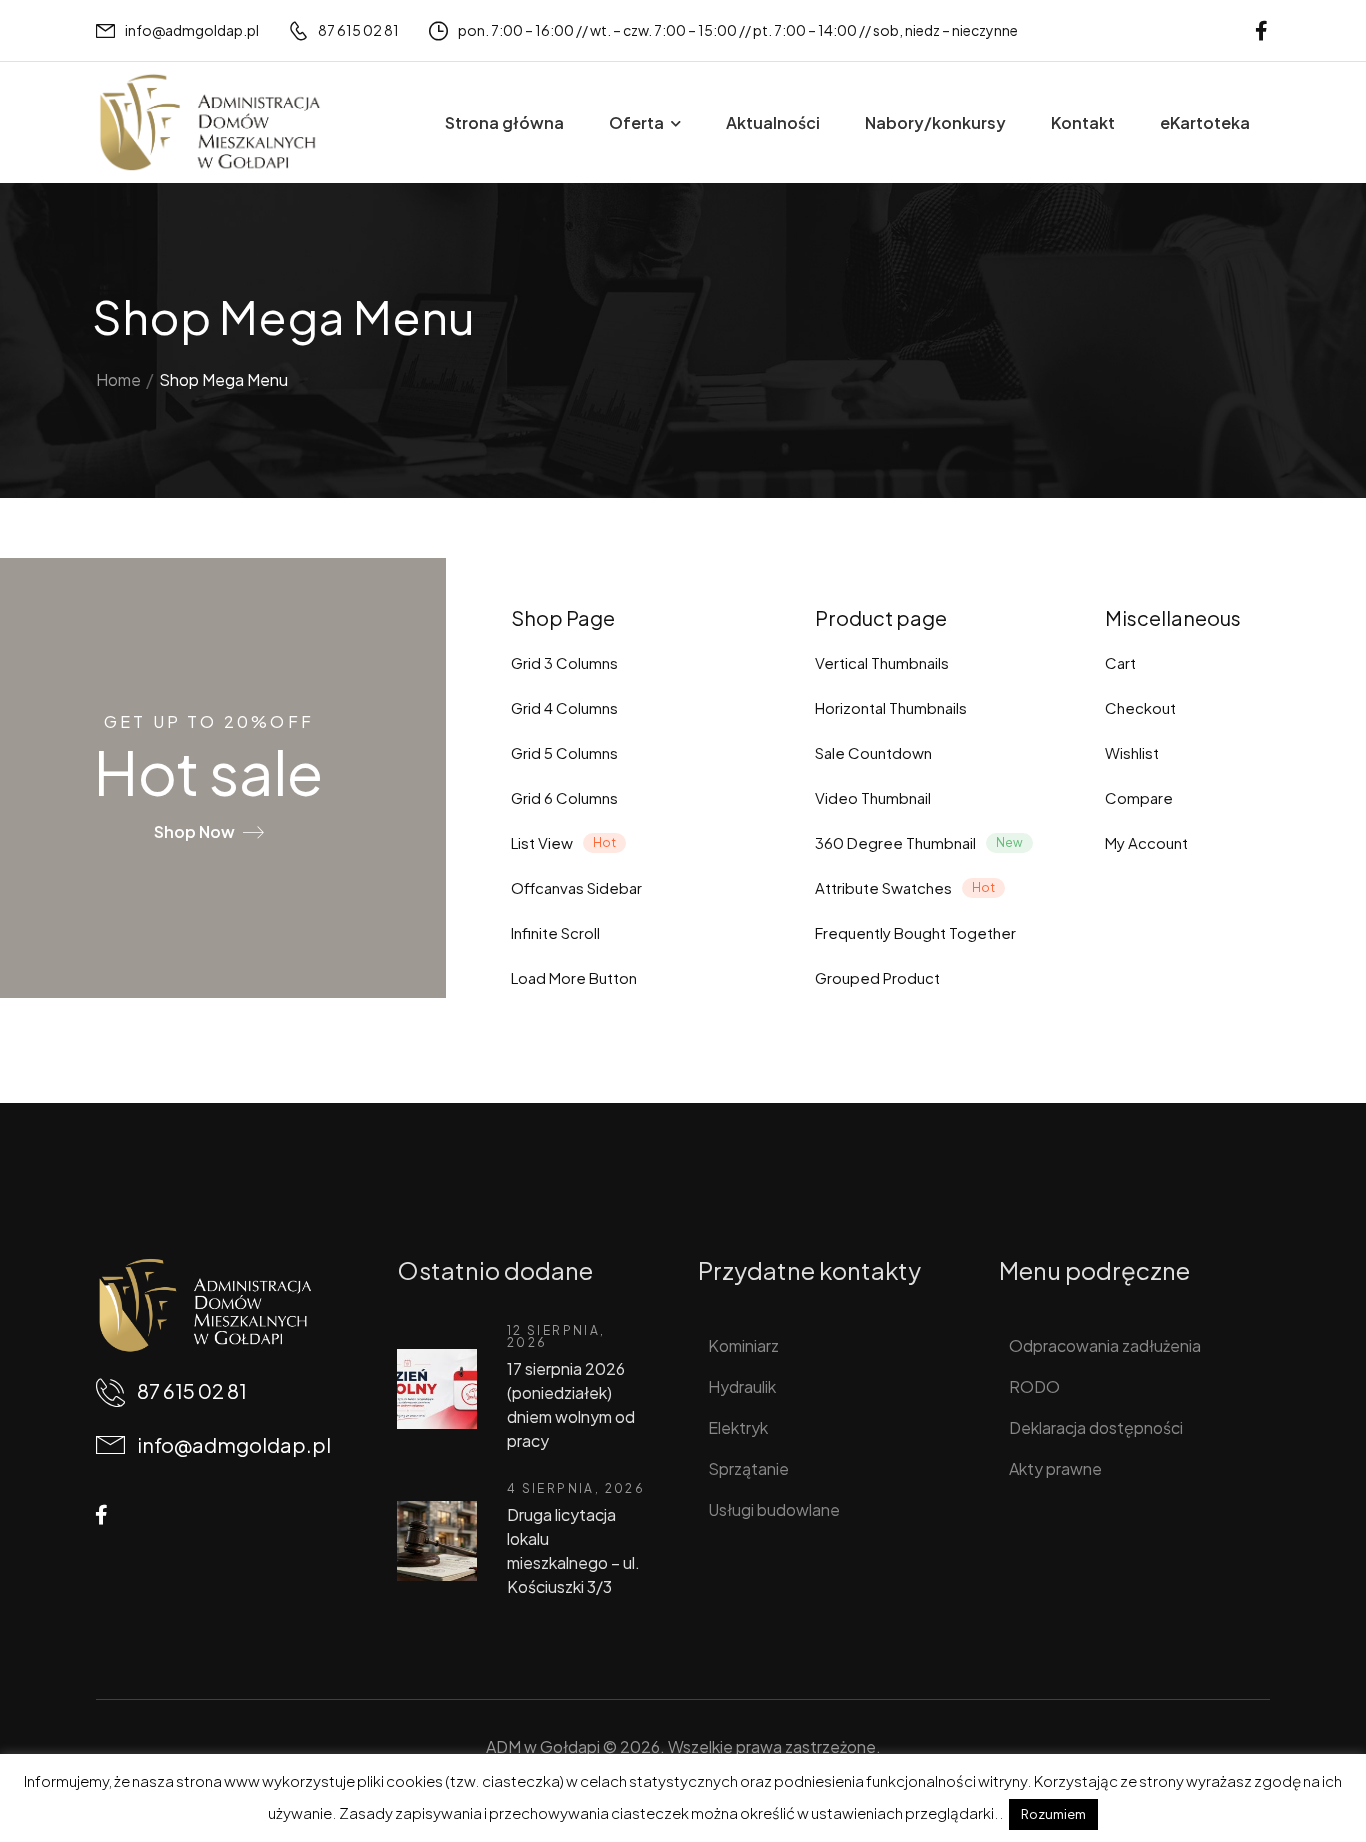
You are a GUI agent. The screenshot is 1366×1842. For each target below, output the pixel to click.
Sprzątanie (748, 1468)
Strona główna (504, 122)
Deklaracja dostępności (1096, 1427)
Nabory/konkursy (935, 122)
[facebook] (1261, 30)
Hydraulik (742, 1386)
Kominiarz (743, 1345)
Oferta (636, 122)
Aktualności (773, 122)
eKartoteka (1205, 122)
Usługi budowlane (774, 1509)
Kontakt (1083, 122)
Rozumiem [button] (1053, 1814)
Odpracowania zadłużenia (1105, 1345)
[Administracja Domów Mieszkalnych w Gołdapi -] (209, 122)
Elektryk (738, 1427)
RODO (1034, 1386)
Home (118, 379)
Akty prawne (1055, 1468)
